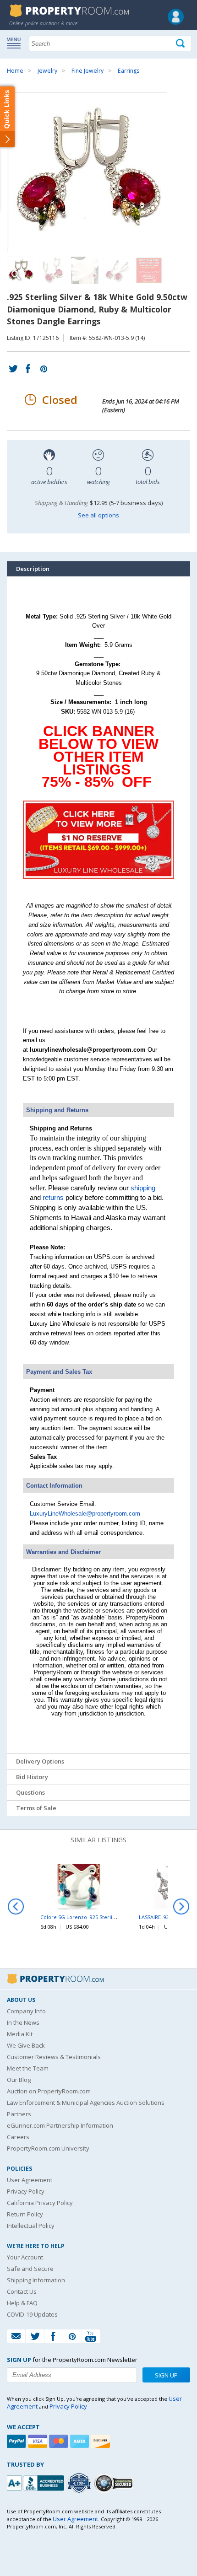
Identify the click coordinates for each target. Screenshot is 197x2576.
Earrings (129, 71)
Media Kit (20, 2034)
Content (9, 116)
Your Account (25, 2257)
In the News (23, 2022)
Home (15, 71)
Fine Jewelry (88, 71)
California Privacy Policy (40, 2203)
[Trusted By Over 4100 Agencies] (80, 2483)
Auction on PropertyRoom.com (49, 2091)
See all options (98, 515)
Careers (18, 2137)
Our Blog (19, 2080)
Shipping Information (36, 2280)
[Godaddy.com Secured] (115, 2483)
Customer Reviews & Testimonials (54, 2057)
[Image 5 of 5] (149, 270)
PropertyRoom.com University (48, 2148)
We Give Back (26, 2045)
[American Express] (81, 2441)
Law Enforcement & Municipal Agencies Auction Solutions (86, 2103)
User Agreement (30, 2180)
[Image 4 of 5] (117, 270)
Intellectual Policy (31, 2226)
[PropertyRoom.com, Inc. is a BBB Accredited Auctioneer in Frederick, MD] (37, 2482)
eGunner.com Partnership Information (60, 2125)
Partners (19, 2114)
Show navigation (16, 43)
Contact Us (22, 2291)
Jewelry (47, 71)
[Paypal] (17, 2441)
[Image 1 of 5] (98, 172)
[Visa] (38, 2441)
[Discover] (102, 2441)
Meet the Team (28, 2068)
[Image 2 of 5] (53, 270)
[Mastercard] (60, 2441)
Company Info (26, 2011)
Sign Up (166, 2375)
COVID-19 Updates (32, 2314)
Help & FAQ (22, 2303)
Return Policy (25, 2214)
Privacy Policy (26, 2191)
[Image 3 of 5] (85, 270)
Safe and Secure (30, 2269)
